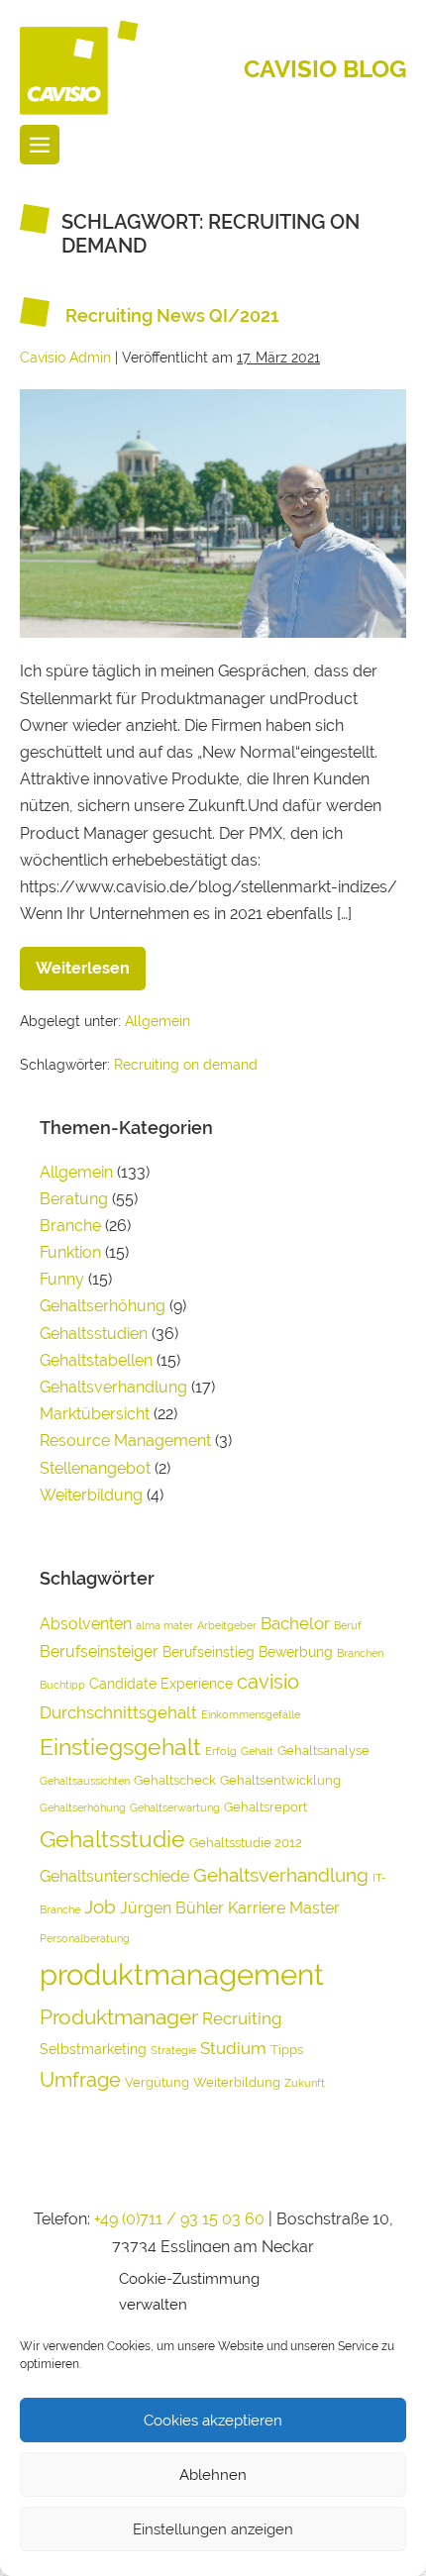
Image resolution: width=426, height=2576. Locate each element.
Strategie (173, 2050)
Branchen (360, 1653)
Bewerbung (296, 1651)
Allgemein (158, 1021)
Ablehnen (213, 2475)
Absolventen (86, 1624)
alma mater (164, 1625)
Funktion (70, 1252)
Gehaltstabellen (96, 1360)
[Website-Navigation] (40, 145)
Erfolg (221, 1751)
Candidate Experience (161, 1683)
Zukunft (305, 2083)
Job (100, 1906)
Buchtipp (62, 1685)
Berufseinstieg (209, 1651)
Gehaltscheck (175, 1780)
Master (315, 1908)
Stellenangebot (95, 1468)
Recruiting (242, 2018)
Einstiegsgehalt (120, 1747)
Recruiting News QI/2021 (172, 315)
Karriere (257, 1908)
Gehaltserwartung (175, 1807)
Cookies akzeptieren (213, 2421)
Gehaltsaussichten (85, 1781)
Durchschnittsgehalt (118, 1712)
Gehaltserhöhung (103, 1306)
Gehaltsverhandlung (113, 1387)
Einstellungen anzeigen (213, 2529)
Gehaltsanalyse (323, 1751)
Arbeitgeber (227, 1625)
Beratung (74, 1199)
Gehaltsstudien (94, 1334)
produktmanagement (182, 1974)
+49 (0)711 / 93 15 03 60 (179, 2219)
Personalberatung (85, 1938)
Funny (62, 1279)
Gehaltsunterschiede (114, 1876)
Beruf (348, 1625)
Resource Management (125, 1441)
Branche (70, 1226)
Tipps (287, 2050)
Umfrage (80, 2080)
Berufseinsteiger (99, 1651)
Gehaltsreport (266, 1807)
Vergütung (157, 2082)
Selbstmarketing (93, 2049)
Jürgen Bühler (172, 1908)
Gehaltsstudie (112, 1839)
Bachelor (295, 1623)
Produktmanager (119, 2017)
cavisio (268, 1682)
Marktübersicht (95, 1414)
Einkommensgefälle (251, 1714)
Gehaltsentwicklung (280, 1780)
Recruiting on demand (186, 1065)
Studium (233, 2048)
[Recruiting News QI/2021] (213, 514)
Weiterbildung (91, 1495)
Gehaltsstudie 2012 (246, 1843)
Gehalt (257, 1751)
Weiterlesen (91, 962)
